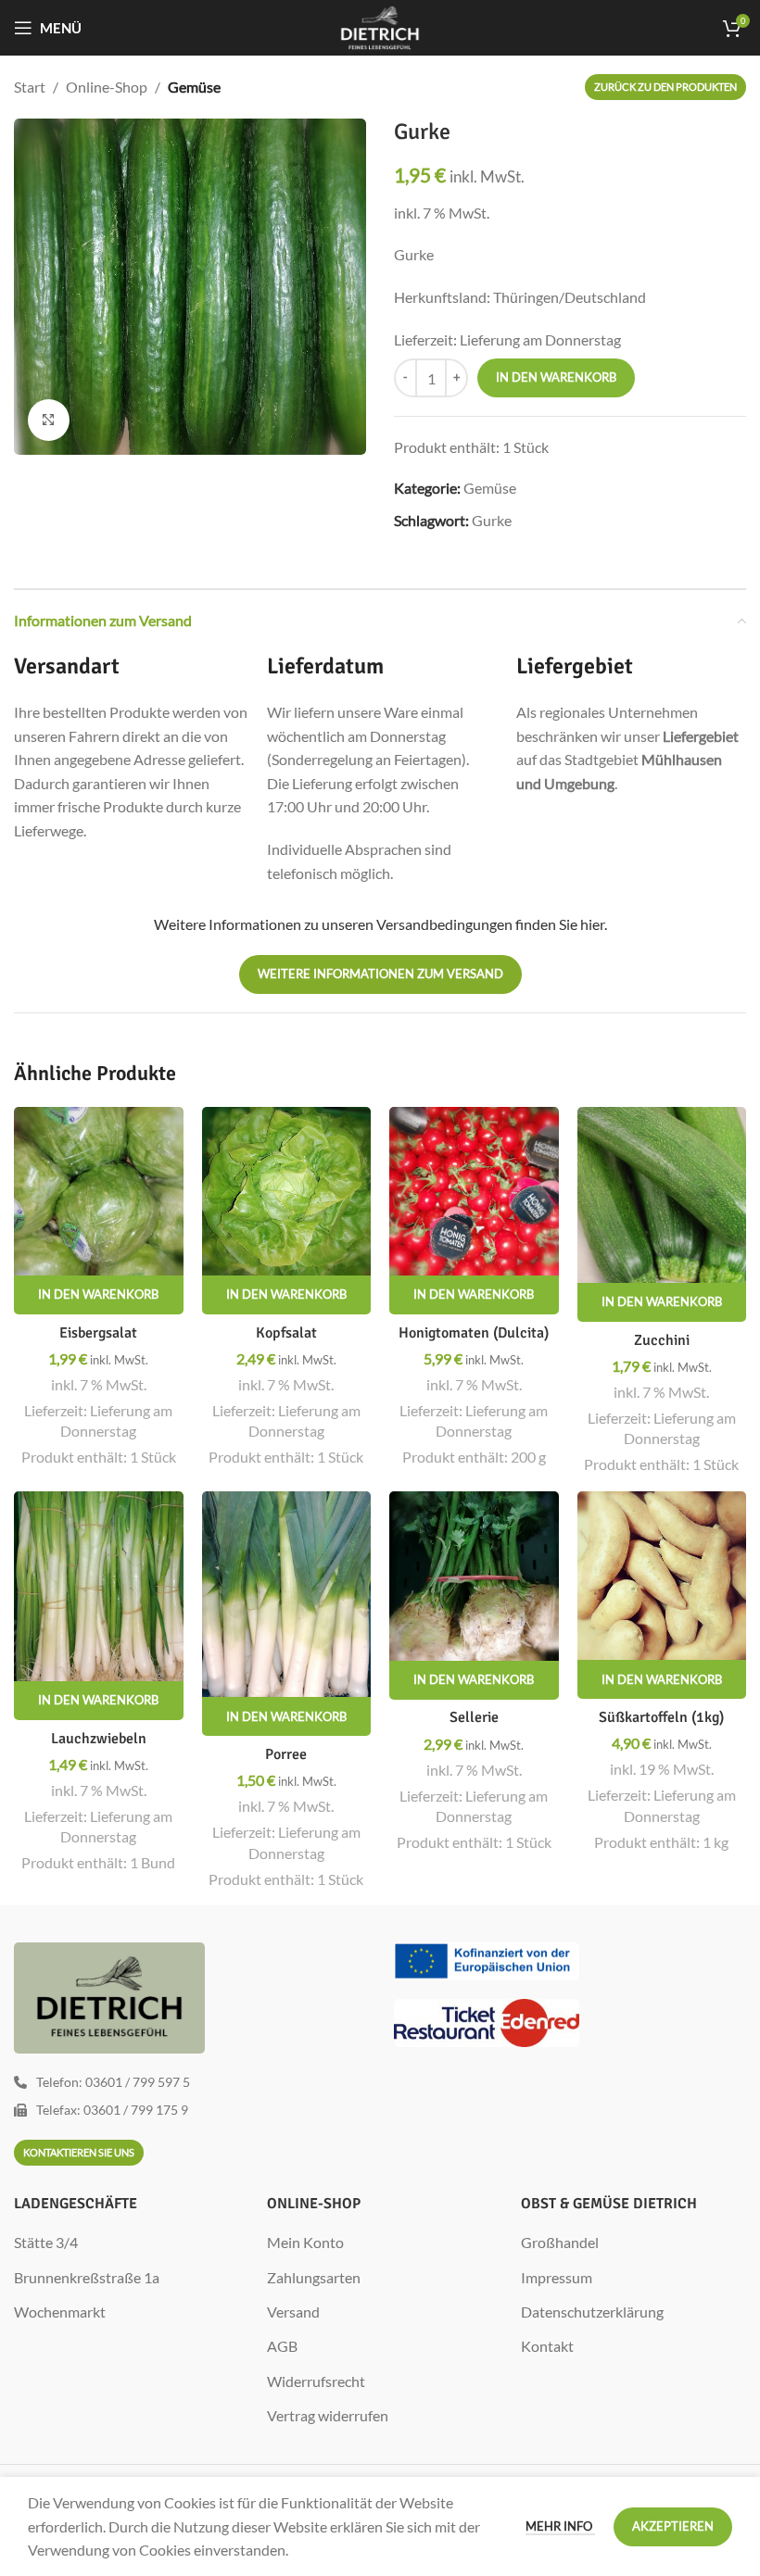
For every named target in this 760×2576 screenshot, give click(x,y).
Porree (286, 1754)
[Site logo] (380, 25)
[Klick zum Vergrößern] (49, 420)
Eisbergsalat (98, 1333)
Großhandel (560, 2242)
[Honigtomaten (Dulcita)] (474, 1191)
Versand (293, 2312)
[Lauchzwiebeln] (99, 1586)
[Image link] (487, 1960)
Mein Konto (305, 2242)
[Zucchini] (662, 1195)
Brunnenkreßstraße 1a (87, 2277)
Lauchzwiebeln (99, 1739)
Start (30, 87)
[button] (99, 1295)
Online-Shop (107, 87)
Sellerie (474, 1717)
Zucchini (662, 1340)
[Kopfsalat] (287, 1192)
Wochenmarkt (60, 2312)
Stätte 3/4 (46, 2242)
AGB (282, 2346)
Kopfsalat (286, 1333)
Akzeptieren (673, 2526)
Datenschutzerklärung (592, 2312)
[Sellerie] (474, 1576)
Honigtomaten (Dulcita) (474, 1333)
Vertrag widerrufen (328, 2415)
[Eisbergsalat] (99, 1191)
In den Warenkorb (556, 377)
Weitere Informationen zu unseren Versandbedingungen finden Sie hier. (380, 924)
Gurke (492, 520)
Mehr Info (560, 2526)
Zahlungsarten (314, 2277)
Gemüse (194, 87)
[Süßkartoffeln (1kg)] (662, 1576)
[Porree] (287, 1595)
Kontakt (547, 2346)
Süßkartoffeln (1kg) (661, 1717)
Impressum (557, 2277)
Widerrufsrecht (316, 2381)
